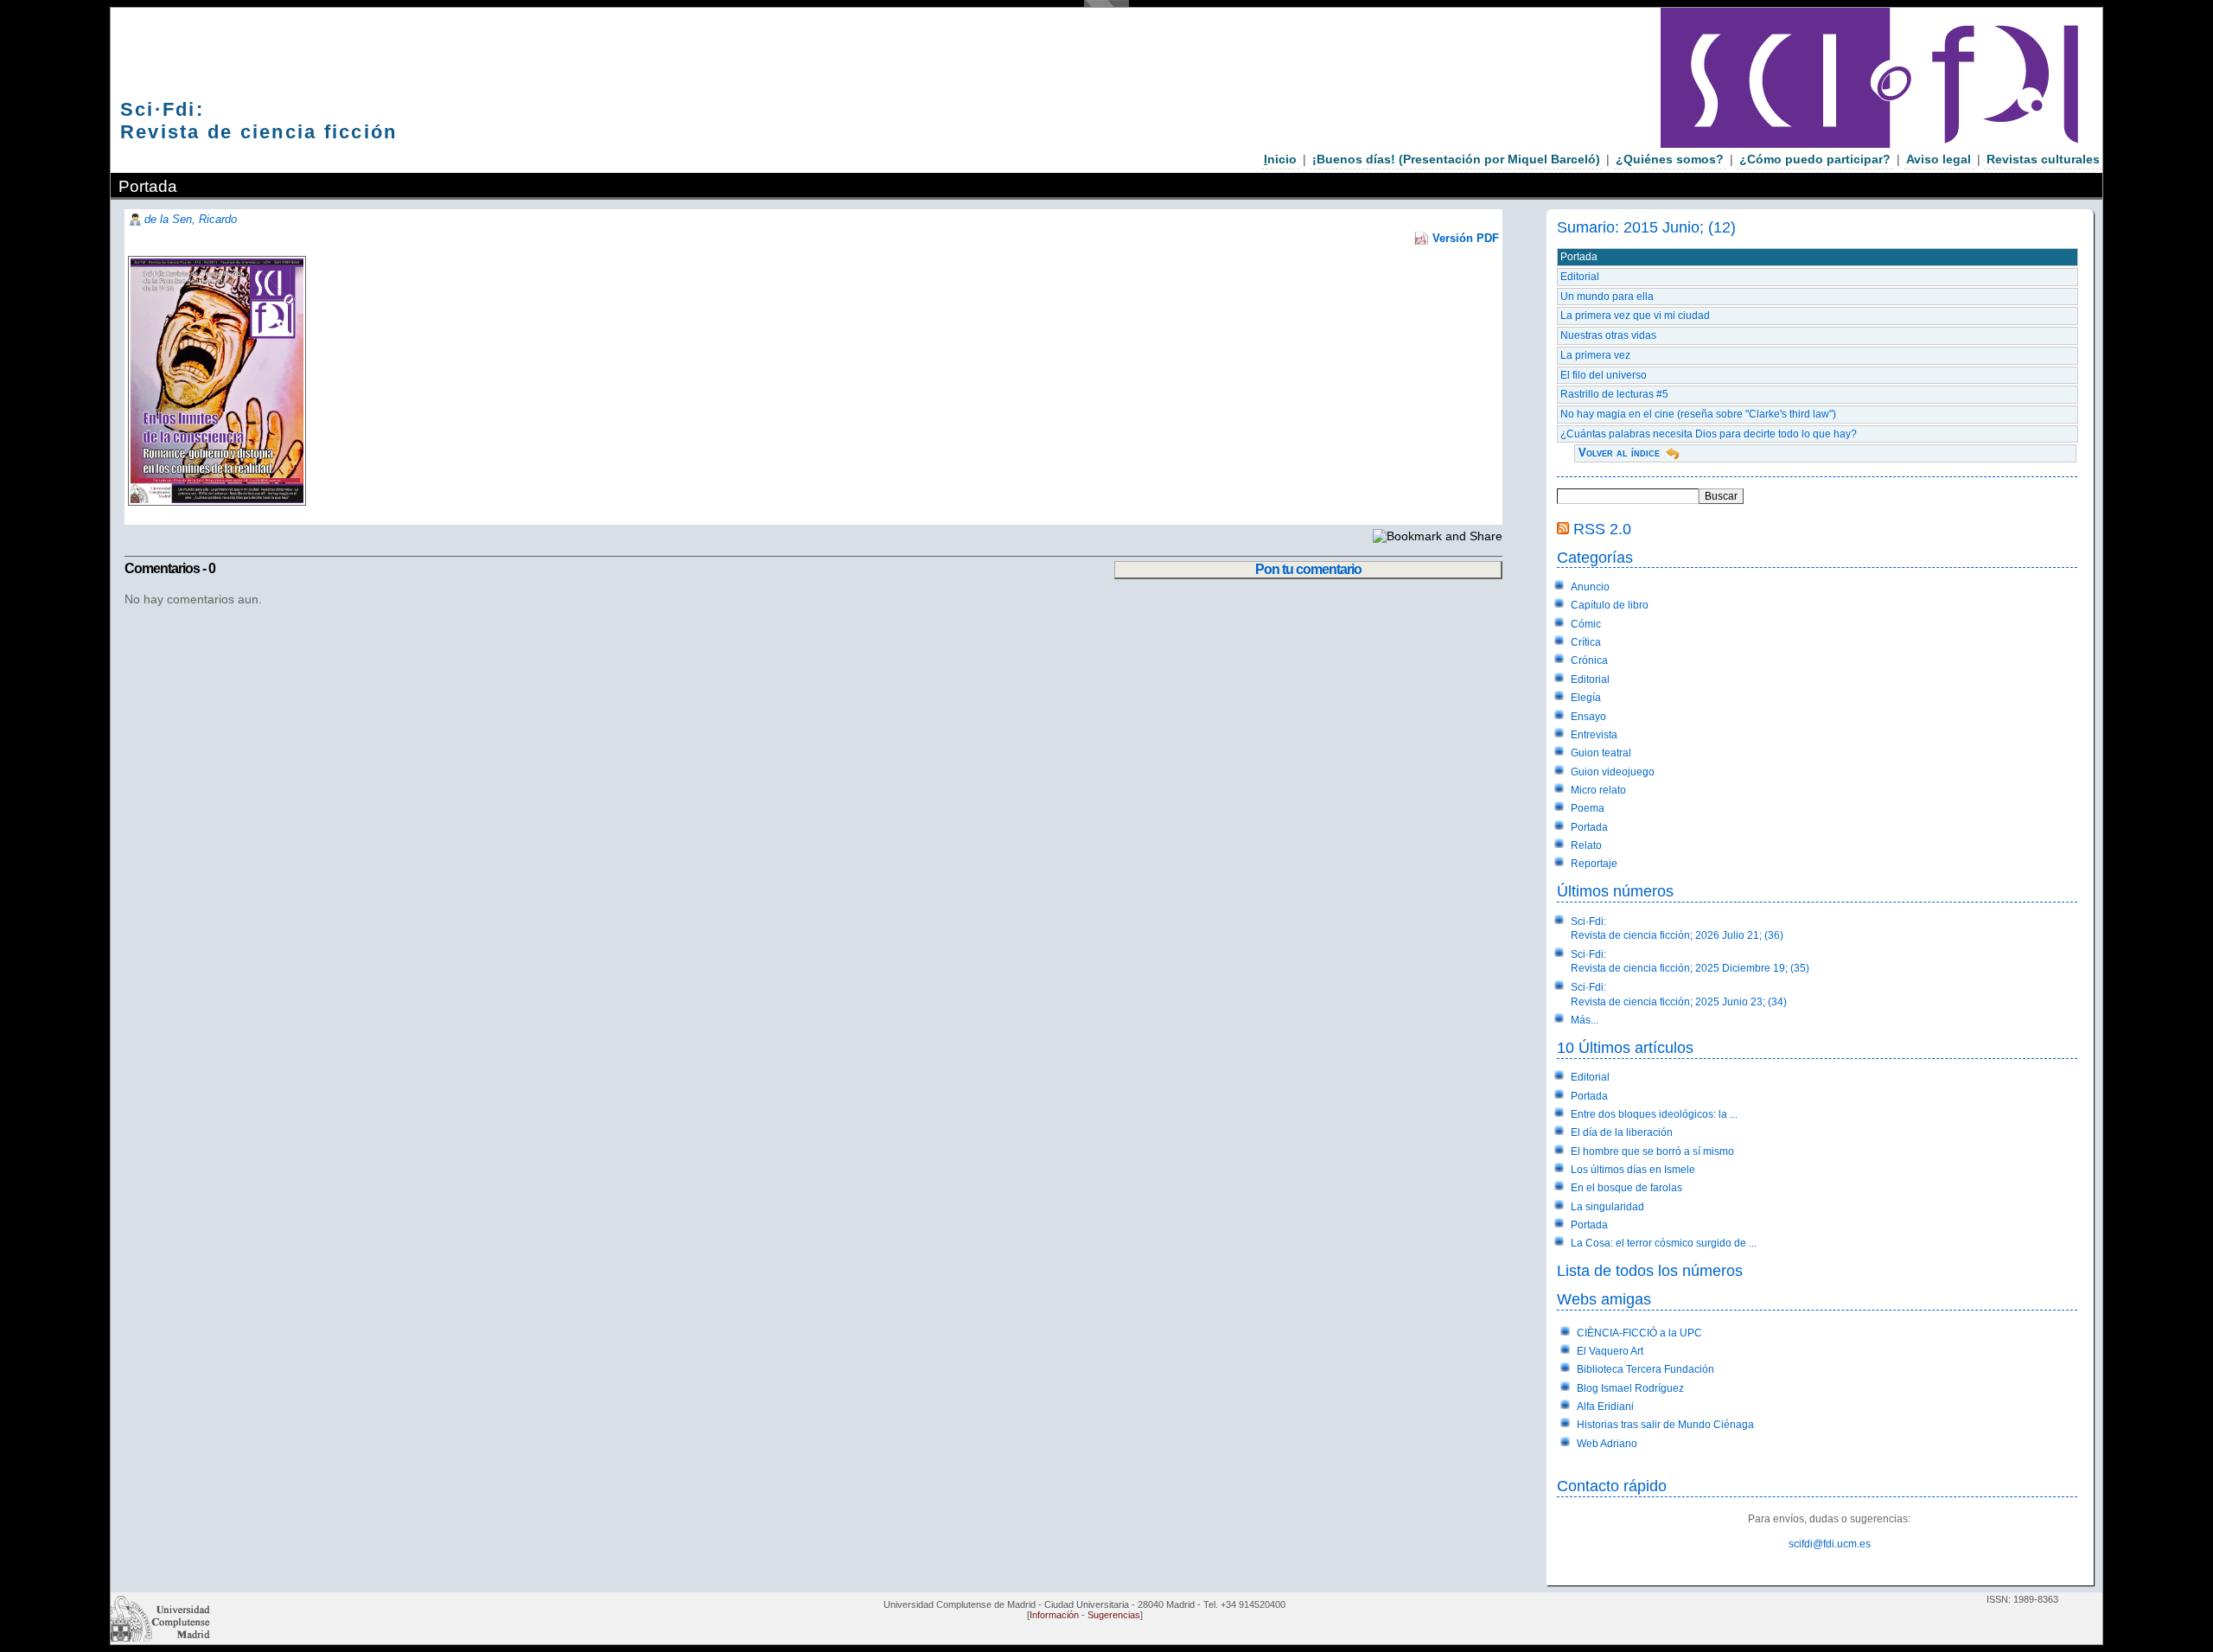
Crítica (1586, 642)
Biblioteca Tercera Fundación (1645, 1369)
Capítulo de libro (1610, 605)
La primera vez (1595, 355)
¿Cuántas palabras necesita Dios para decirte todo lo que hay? (1709, 434)
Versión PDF (1466, 238)
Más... (1585, 1020)
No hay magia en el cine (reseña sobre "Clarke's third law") (1698, 414)
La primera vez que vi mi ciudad (1635, 316)
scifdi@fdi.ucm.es (1830, 1544)
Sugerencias (1114, 1615)
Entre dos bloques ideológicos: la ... (1654, 1114)
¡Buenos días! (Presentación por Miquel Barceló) (1456, 159)
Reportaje (1594, 864)
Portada (1579, 257)
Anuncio (1590, 587)
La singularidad (1607, 1207)
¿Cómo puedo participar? (1815, 159)
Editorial (1580, 277)
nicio (1280, 159)
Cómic (1586, 624)
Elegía (1586, 698)
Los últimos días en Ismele (1633, 1170)
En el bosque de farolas (1626, 1188)
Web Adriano (1607, 1444)
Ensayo (1588, 717)
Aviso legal (1939, 159)
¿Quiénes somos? (1670, 159)
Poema (1588, 808)
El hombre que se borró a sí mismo (1652, 1151)
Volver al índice (1619, 453)
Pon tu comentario (1308, 569)
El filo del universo (1604, 375)
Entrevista (1594, 735)
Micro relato (1598, 790)
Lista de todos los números (1650, 1270)
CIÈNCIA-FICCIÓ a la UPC (1639, 1333)
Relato (1586, 845)
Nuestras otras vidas (1608, 335)
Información (1054, 1615)
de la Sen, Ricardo (191, 219)
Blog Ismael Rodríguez (1630, 1388)
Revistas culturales (2043, 159)
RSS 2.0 (1602, 529)
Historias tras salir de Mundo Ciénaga (1665, 1425)
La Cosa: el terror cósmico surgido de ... (1664, 1243)
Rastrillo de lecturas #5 (1614, 394)
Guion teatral (1601, 753)
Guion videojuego (1613, 772)
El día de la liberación (1622, 1132)
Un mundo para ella (1607, 297)
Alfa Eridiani (1605, 1406)
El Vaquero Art (1610, 1351)
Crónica (1589, 660)
